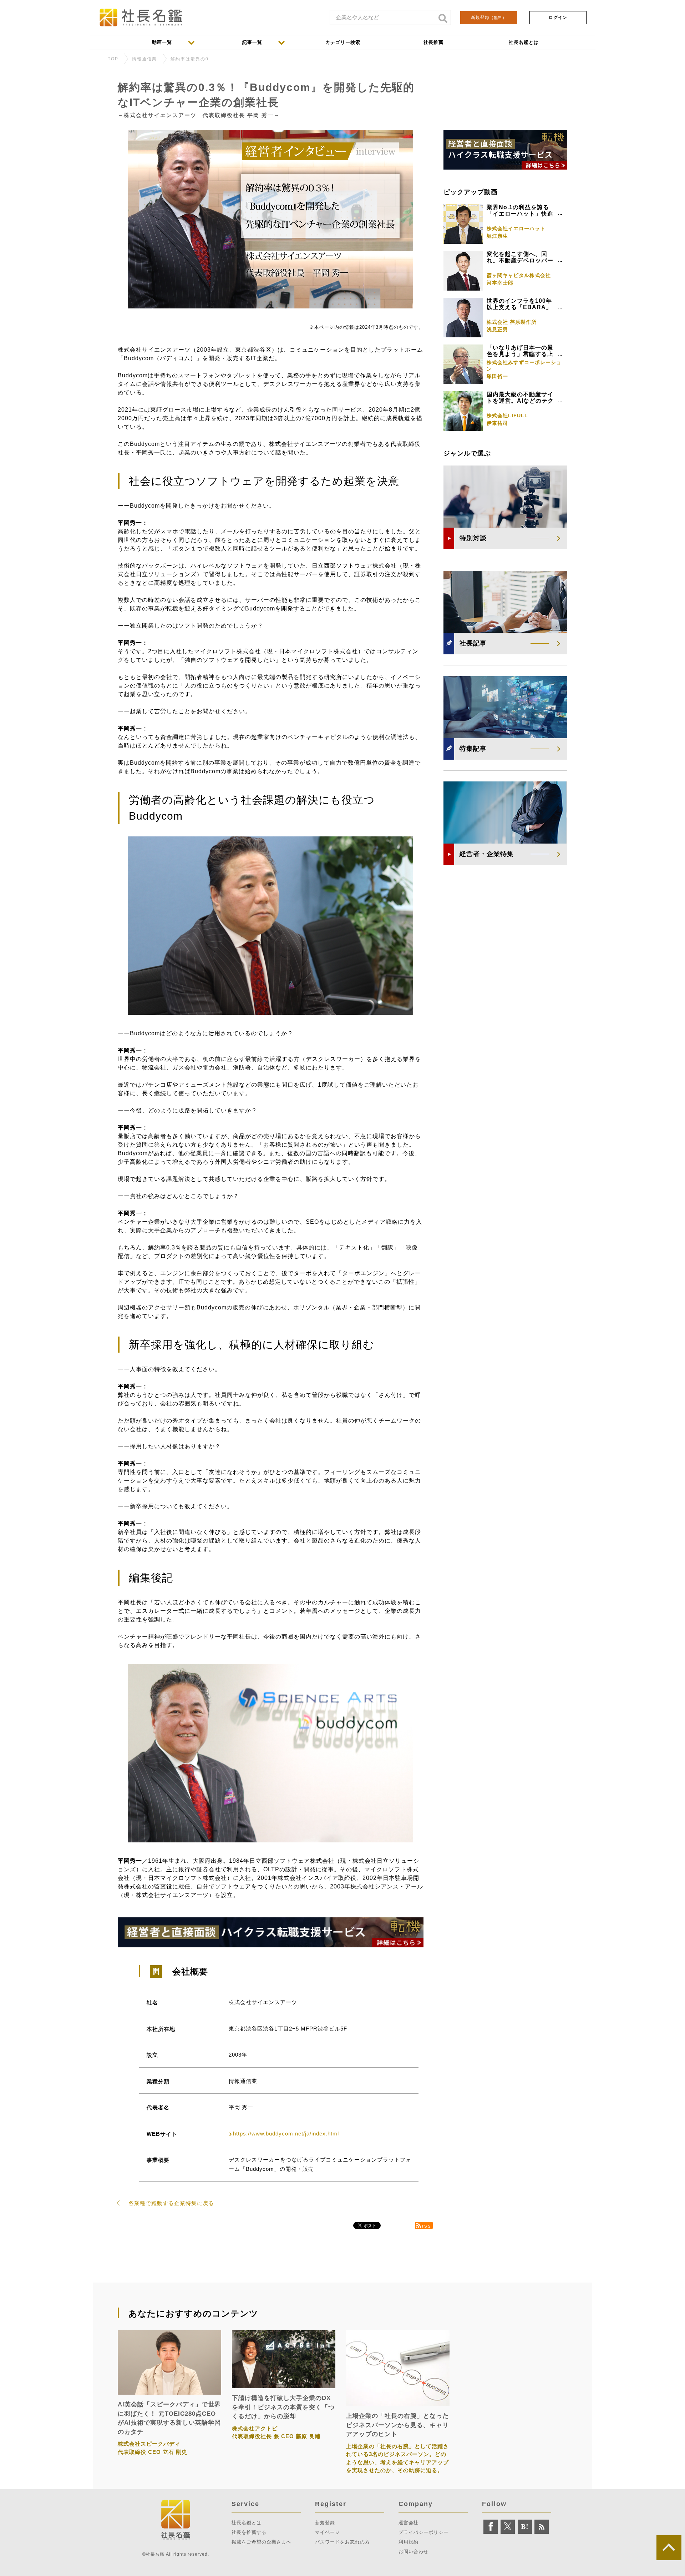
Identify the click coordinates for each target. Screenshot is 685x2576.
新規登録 (489, 17)
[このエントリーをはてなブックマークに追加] (525, 2527)
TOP (113, 59)
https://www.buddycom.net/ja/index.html (286, 2134)
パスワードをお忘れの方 (342, 2542)
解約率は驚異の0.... (193, 59)
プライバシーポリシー (423, 2532)
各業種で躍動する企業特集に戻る (171, 2203)
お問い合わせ (413, 2552)
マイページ (328, 2532)
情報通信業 (144, 59)
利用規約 (409, 2542)
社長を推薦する (249, 2532)
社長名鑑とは (247, 2523)
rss (427, 2226)
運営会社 (409, 2523)
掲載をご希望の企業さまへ (262, 2542)
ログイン (558, 17)
